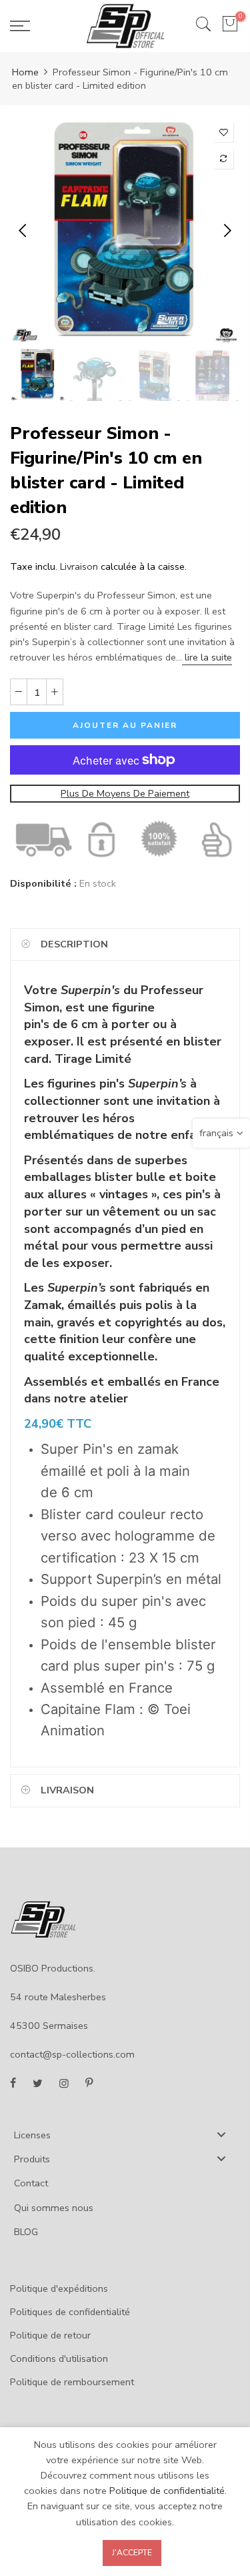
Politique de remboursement (72, 2382)
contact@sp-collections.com (72, 2054)
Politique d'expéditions (59, 2288)
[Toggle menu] (221, 2134)
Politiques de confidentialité (70, 2312)
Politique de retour (50, 2335)
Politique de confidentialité (167, 2491)
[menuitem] (125, 2134)
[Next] (226, 231)
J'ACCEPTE (132, 2553)
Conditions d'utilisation (59, 2358)
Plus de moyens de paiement (125, 793)
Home (25, 72)
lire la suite (207, 657)
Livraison (79, 566)
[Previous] (24, 231)
